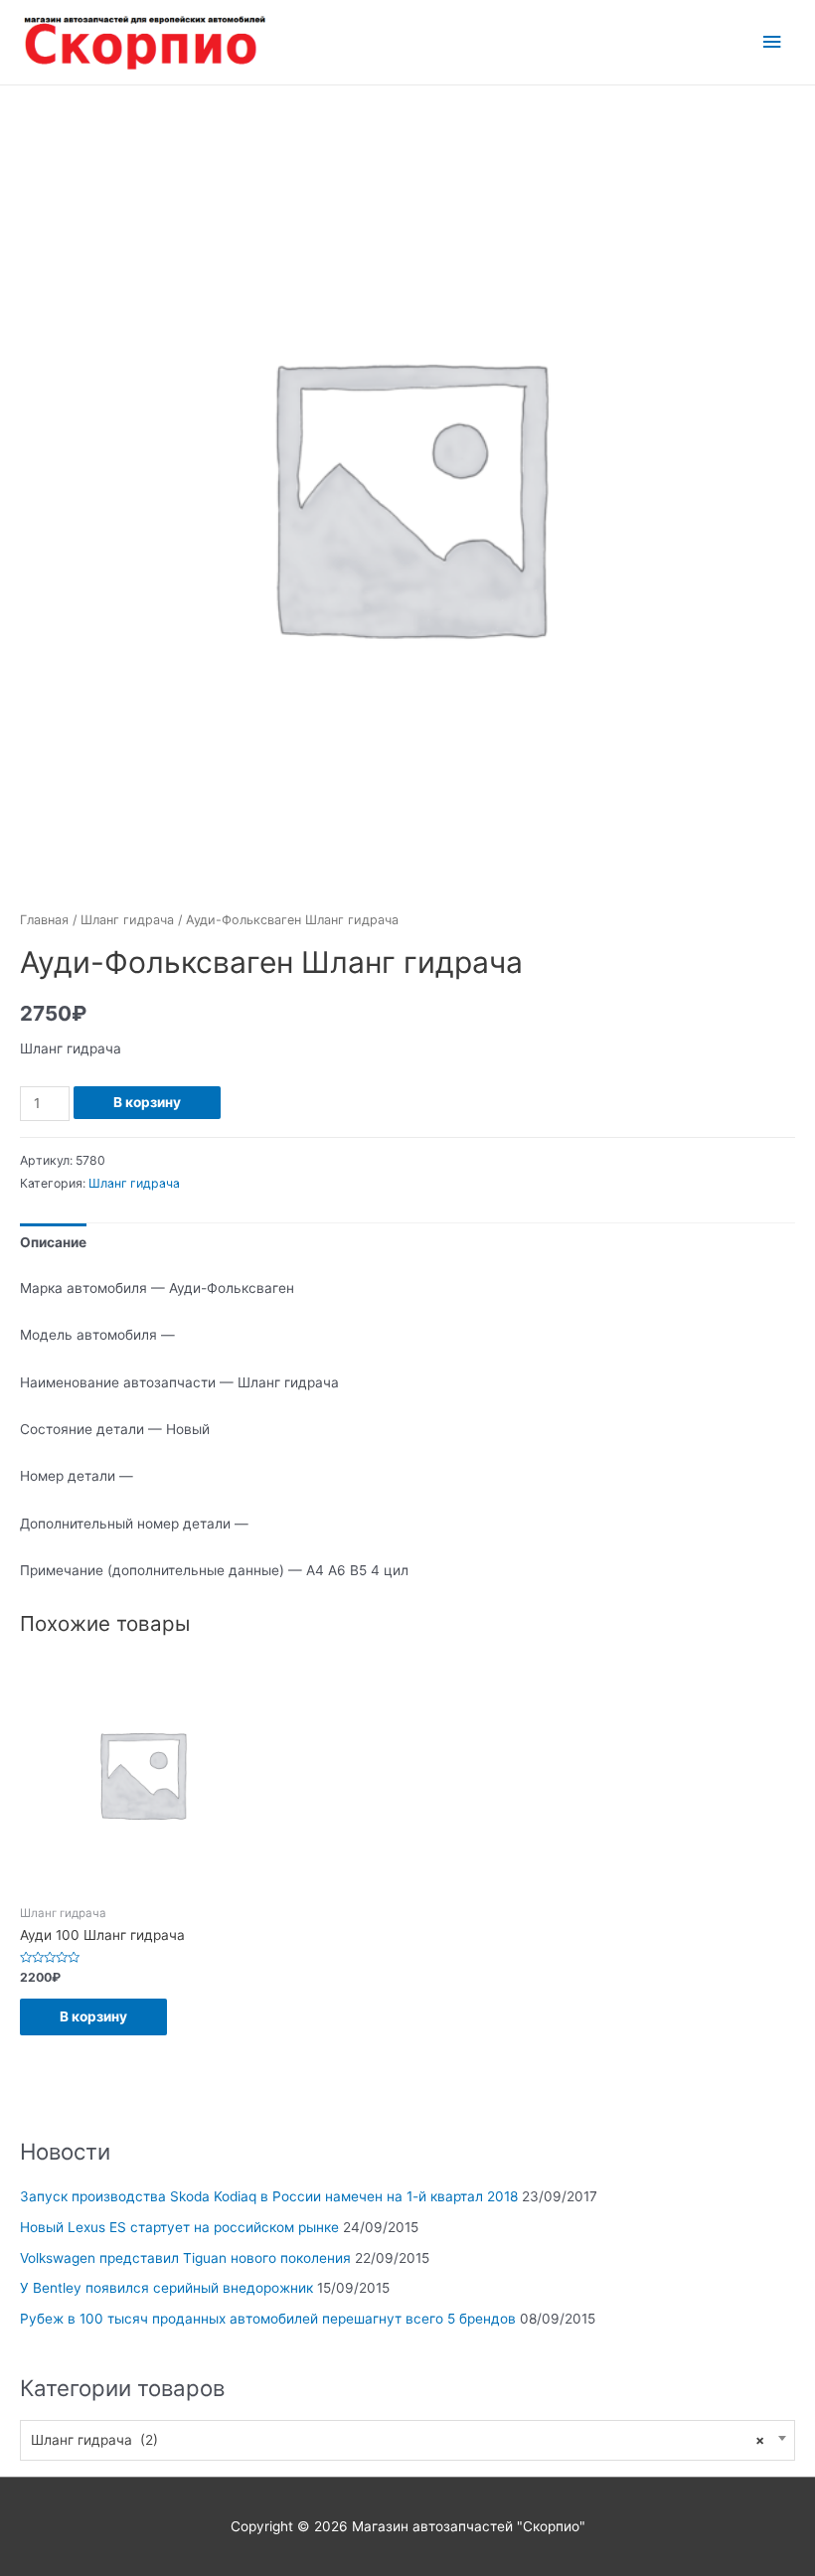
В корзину (147, 1102)
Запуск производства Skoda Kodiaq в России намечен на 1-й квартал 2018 (269, 2196)
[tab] (53, 1243)
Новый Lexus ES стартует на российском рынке (179, 2227)
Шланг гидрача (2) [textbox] (398, 2440)
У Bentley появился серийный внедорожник (166, 2288)
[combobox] (407, 2440)
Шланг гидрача (127, 920)
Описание (53, 1242)
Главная (44, 920)
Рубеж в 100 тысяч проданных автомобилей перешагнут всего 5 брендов (268, 2319)
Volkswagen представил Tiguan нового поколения (185, 2258)
